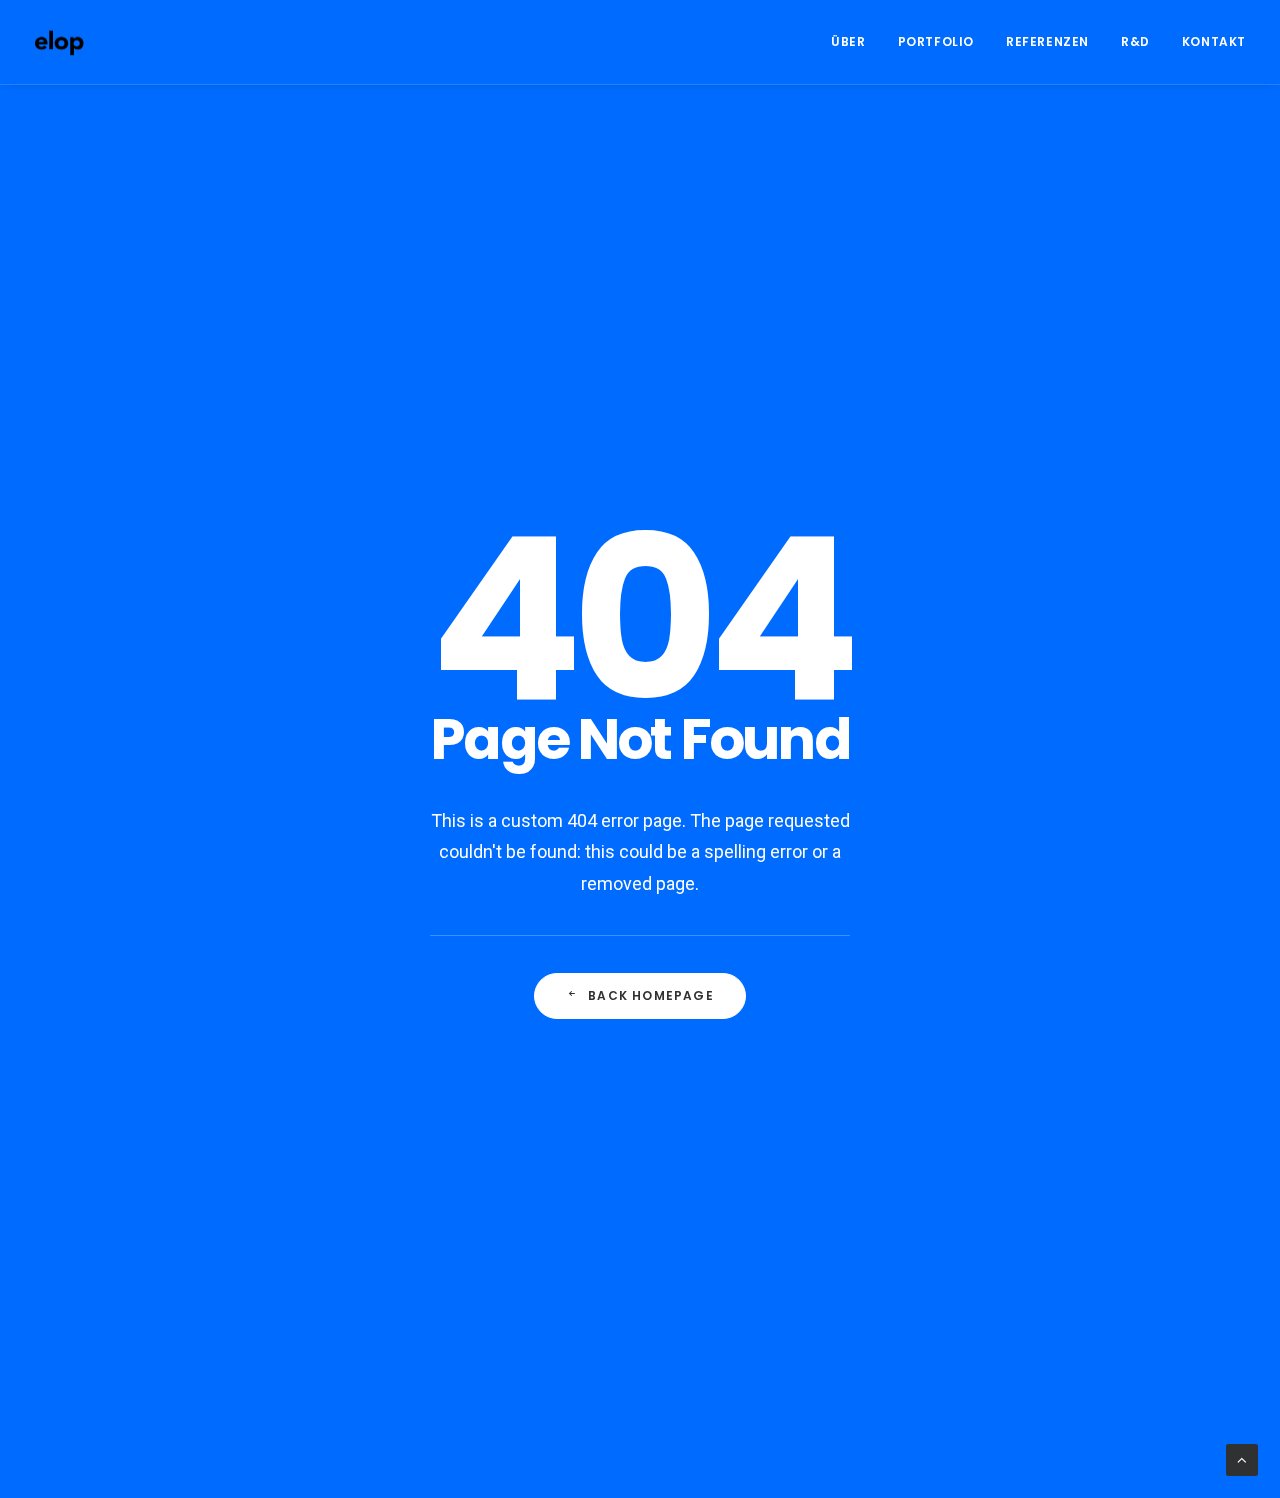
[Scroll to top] (1242, 1459)
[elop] (59, 42)
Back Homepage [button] (651, 995)
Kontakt (1214, 41)
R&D (1135, 41)
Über (848, 41)
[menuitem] (855, 42)
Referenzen (1047, 41)
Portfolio (936, 41)
